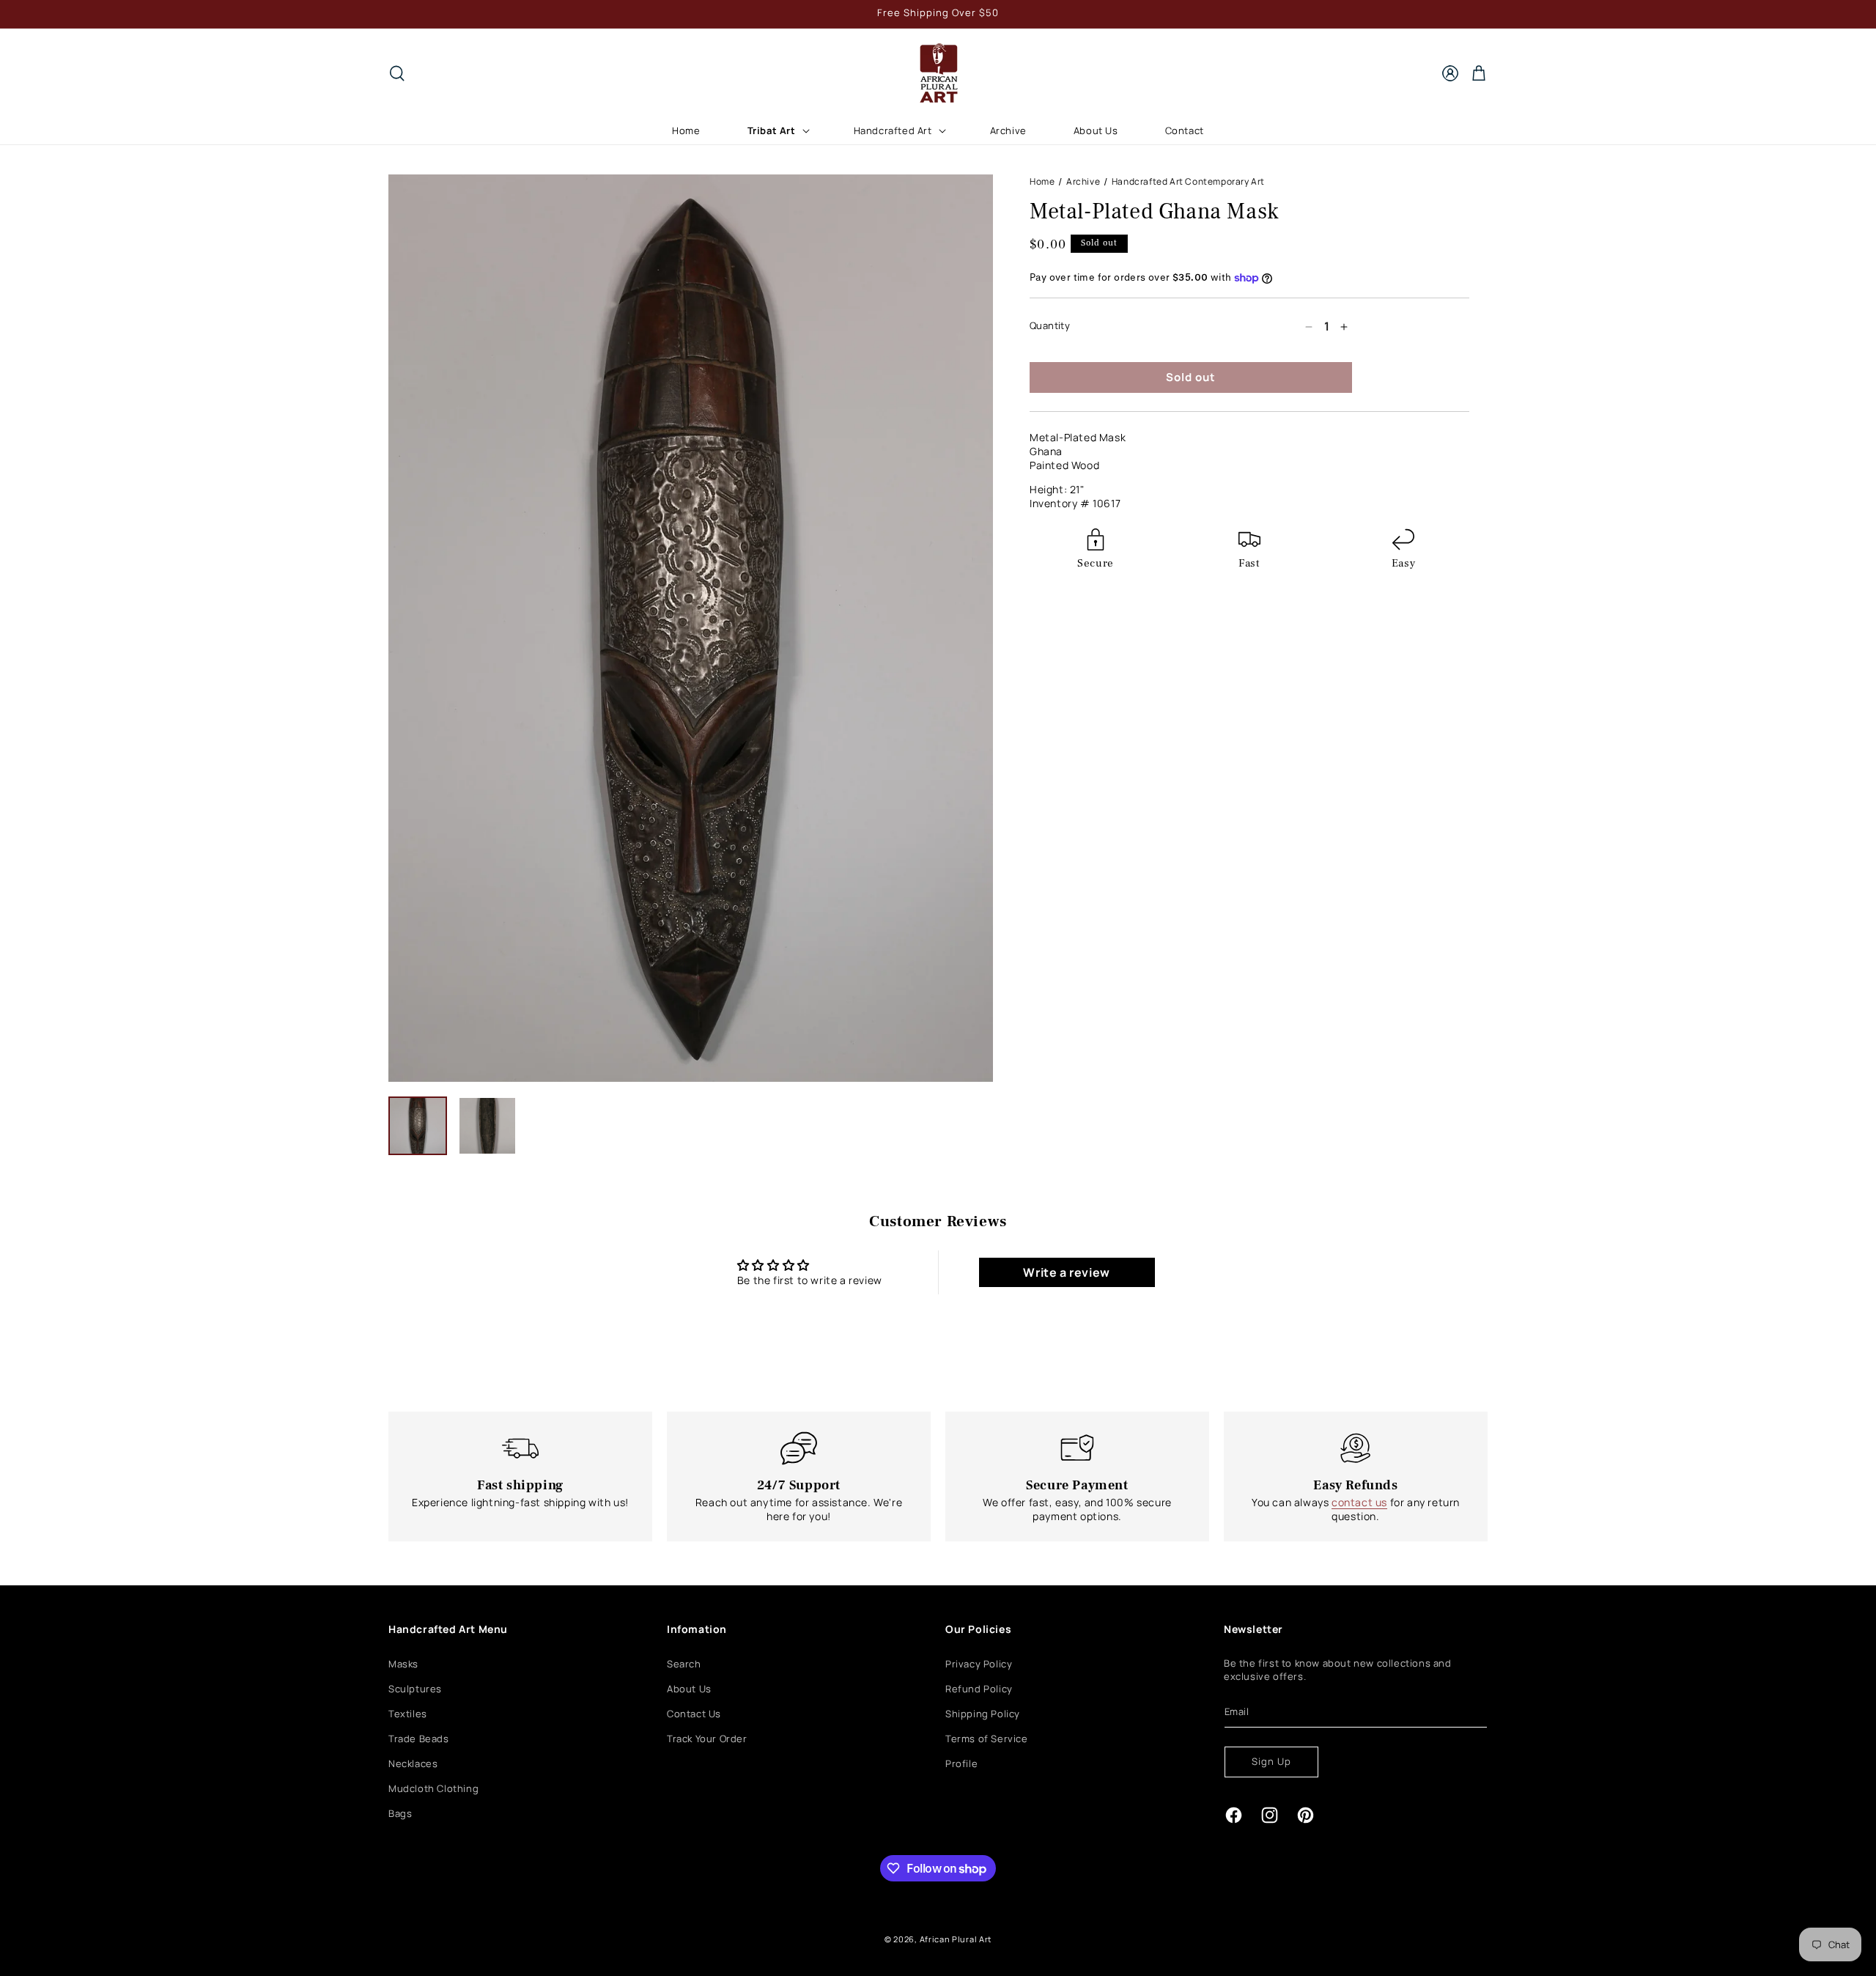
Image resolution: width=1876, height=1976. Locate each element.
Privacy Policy (979, 1664)
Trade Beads (419, 1739)
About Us (689, 1689)
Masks (403, 1664)
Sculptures (415, 1689)
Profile (961, 1763)
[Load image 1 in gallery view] (418, 1126)
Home (1042, 181)
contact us (1359, 1502)
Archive (1083, 181)
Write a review (1066, 1272)
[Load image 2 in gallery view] (487, 1126)
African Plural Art (956, 1939)
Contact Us (694, 1714)
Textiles (408, 1714)
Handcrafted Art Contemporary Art (1188, 181)
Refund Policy (979, 1689)
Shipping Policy (983, 1714)
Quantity (1050, 326)
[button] (397, 73)
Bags (400, 1813)
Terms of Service (987, 1739)
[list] (691, 628)
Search (684, 1664)
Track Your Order (707, 1739)
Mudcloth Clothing (433, 1788)
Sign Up (1271, 1761)
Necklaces (413, 1763)
